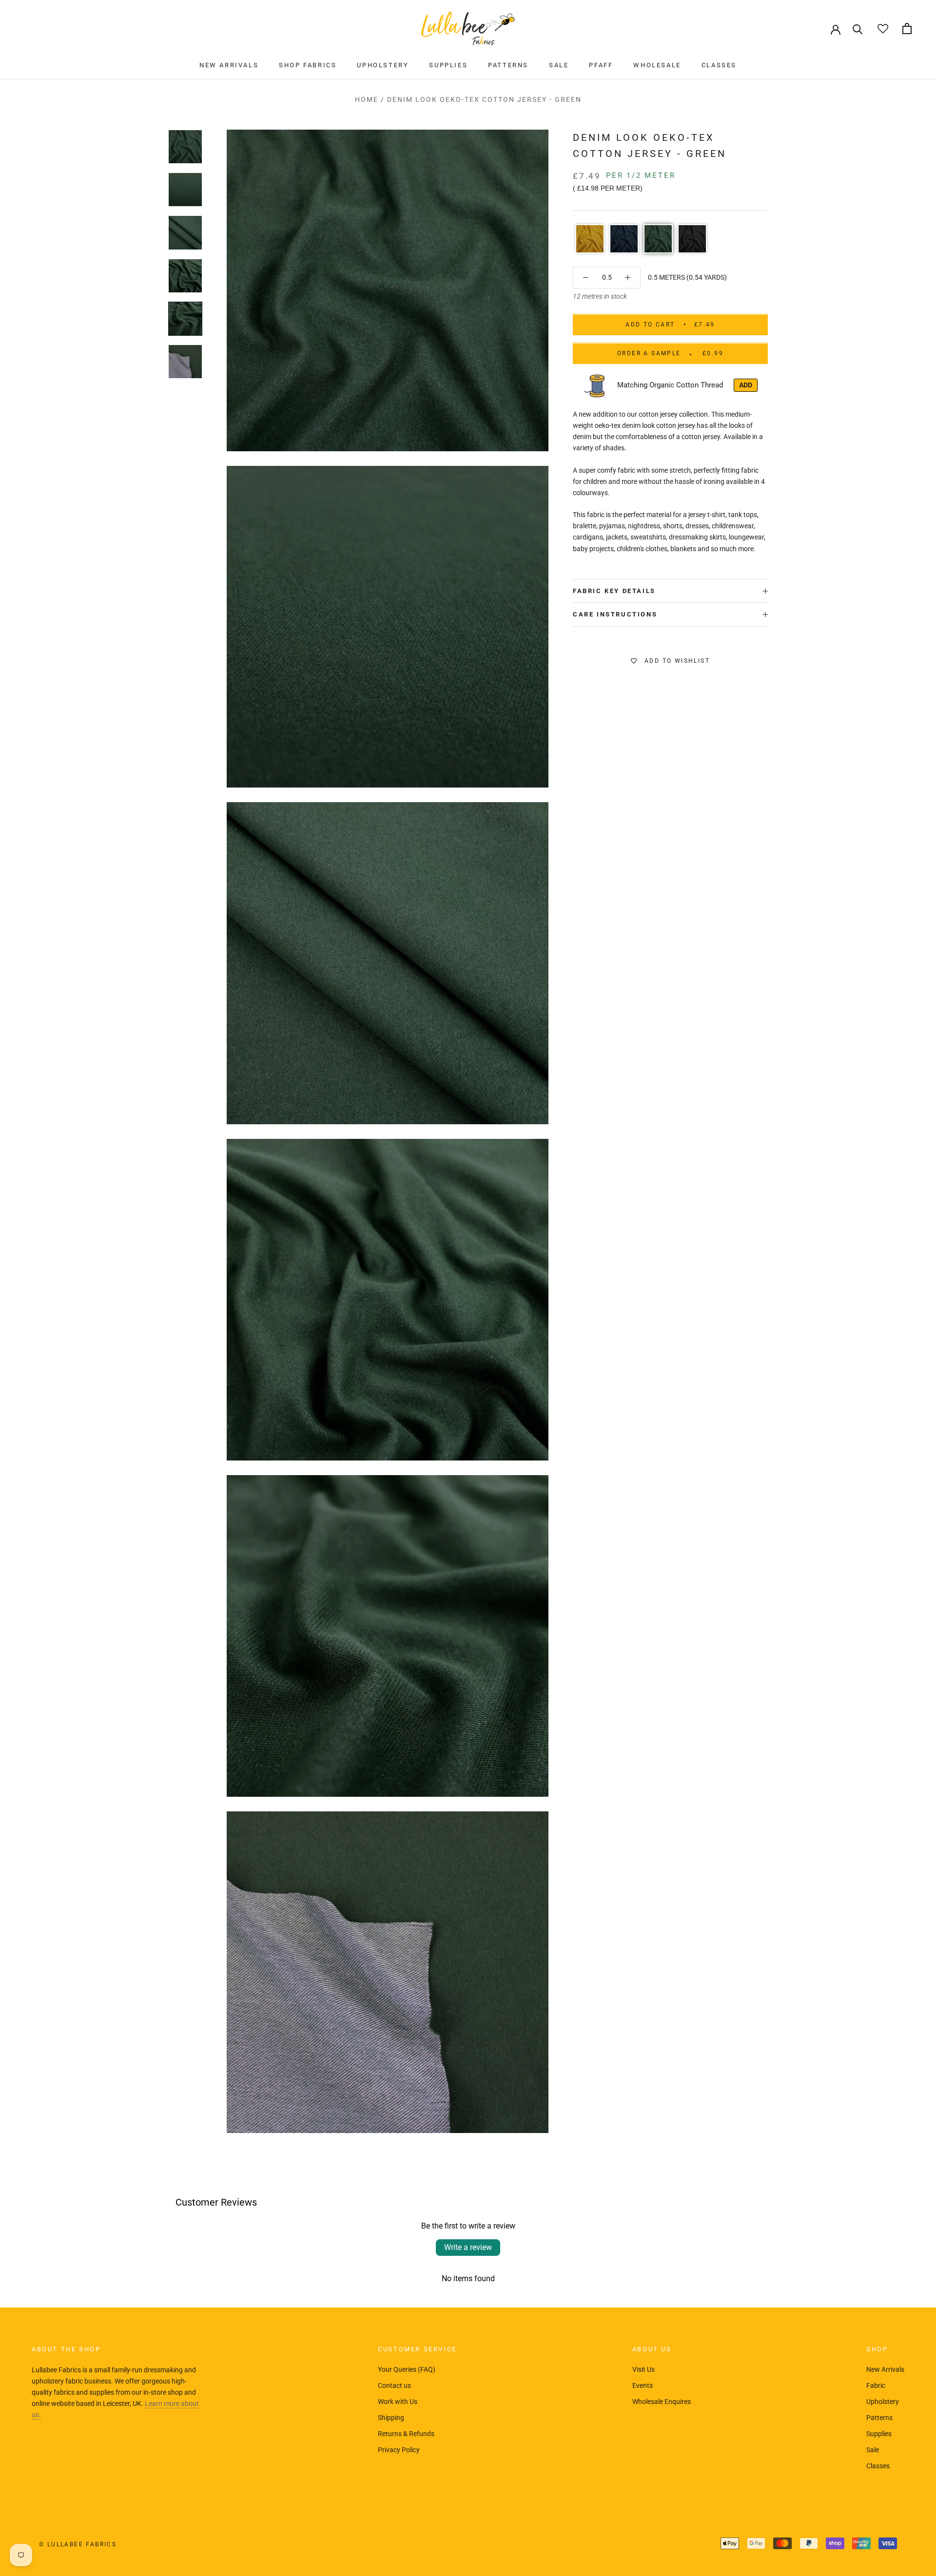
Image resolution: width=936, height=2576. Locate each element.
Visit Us (643, 2369)
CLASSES (719, 65)
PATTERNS (508, 65)
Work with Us (398, 2402)
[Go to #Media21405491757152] (185, 190)
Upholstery (883, 2402)
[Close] (912, 2430)
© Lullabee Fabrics (78, 2544)
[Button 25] (586, 278)
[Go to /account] (836, 29)
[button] (590, 239)
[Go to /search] (858, 29)
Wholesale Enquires (662, 2402)
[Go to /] (468, 29)
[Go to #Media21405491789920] (185, 232)
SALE (559, 65)
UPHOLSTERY (383, 65)
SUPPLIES (448, 65)
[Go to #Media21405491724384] (185, 147)
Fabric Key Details (614, 591)
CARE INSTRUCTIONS (615, 615)
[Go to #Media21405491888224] (185, 361)
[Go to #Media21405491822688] (185, 275)
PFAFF (601, 65)
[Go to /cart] (907, 29)
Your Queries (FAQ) (407, 2369)
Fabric (876, 2385)
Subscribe (830, 2538)
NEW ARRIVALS (229, 65)
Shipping (391, 2418)
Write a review (468, 2247)
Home (367, 99)
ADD (746, 385)
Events (643, 2385)
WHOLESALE (657, 65)
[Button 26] (628, 278)
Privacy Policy (399, 2450)
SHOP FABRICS (308, 65)
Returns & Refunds (406, 2434)
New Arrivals (885, 2369)
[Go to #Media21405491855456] (185, 318)
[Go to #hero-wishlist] (883, 29)
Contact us (394, 2385)
